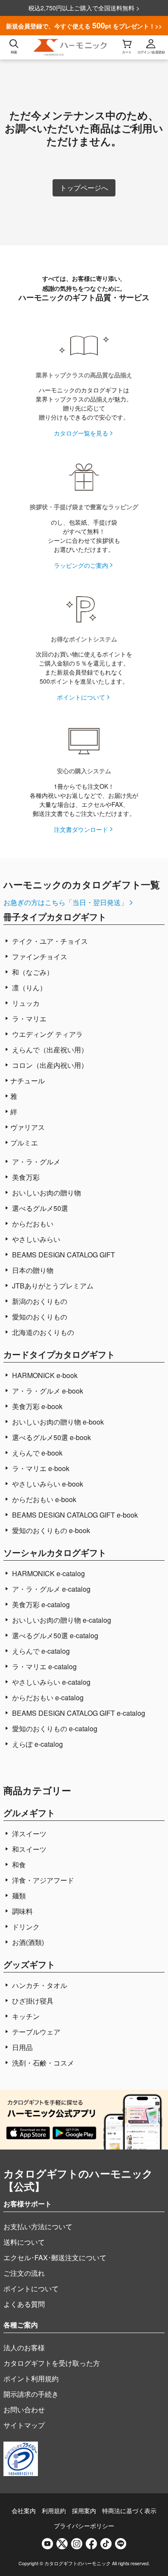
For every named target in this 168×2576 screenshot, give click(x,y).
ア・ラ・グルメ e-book (47, 1391)
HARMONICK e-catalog (48, 1573)
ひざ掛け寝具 (32, 2001)
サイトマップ (24, 2425)
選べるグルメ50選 (39, 1208)
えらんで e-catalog (40, 1651)
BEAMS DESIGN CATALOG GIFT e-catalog (78, 1713)
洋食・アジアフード (42, 1880)
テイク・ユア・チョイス (49, 941)
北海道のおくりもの (42, 1332)
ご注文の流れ (24, 2273)
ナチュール (28, 1081)
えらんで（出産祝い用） (49, 1050)
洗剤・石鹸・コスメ (42, 2063)
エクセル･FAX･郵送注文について (55, 2257)
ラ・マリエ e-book (40, 1468)
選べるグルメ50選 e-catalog (54, 1635)
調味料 (22, 1911)
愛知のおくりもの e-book (50, 1530)
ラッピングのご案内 (81, 565)
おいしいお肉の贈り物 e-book (57, 1422)
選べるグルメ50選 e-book (51, 1437)
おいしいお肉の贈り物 (46, 1193)
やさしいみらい (35, 1239)
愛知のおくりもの (39, 1317)
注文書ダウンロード (81, 829)
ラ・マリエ (28, 1019)
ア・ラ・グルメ (35, 1162)
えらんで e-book (36, 1453)
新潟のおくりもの (39, 1301)
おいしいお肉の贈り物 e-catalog (61, 1620)
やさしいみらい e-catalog (50, 1682)
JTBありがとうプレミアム (52, 1286)
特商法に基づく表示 (129, 2511)
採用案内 (84, 2511)
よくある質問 (24, 2304)
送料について (24, 2242)
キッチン (25, 2016)
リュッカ (25, 1003)
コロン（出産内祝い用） (49, 1065)
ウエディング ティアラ (47, 1034)
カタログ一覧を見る (81, 433)
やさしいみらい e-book (47, 1484)
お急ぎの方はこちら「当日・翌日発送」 (65, 902)
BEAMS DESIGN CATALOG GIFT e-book (74, 1515)
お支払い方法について (38, 2226)
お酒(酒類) (27, 1942)
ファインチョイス (39, 957)
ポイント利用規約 (31, 2378)
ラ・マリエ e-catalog (44, 1666)
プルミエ (24, 1143)
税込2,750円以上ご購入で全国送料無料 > (84, 8)
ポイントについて (81, 697)
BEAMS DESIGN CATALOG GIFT (63, 1255)
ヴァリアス (28, 1127)
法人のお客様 (24, 2347)
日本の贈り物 (32, 1270)
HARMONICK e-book (44, 1375)
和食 (18, 1865)
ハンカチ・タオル (39, 1985)
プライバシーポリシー (84, 2526)
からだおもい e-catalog (47, 1697)
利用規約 (54, 2511)
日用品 (22, 2047)
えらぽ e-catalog (37, 1744)
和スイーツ (28, 1849)
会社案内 (24, 2511)
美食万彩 (25, 1177)
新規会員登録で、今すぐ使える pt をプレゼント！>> (84, 25)
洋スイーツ (28, 1834)
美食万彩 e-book (36, 1406)
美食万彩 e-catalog (40, 1604)
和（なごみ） (32, 972)
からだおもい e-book (43, 1499)
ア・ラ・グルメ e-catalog (50, 1589)
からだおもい (32, 1224)
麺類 (18, 1896)
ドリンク (25, 1927)
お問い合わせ (24, 2410)
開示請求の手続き (31, 2394)
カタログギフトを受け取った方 (52, 2363)
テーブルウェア (35, 2032)
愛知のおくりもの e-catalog (54, 1728)
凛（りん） (28, 988)
